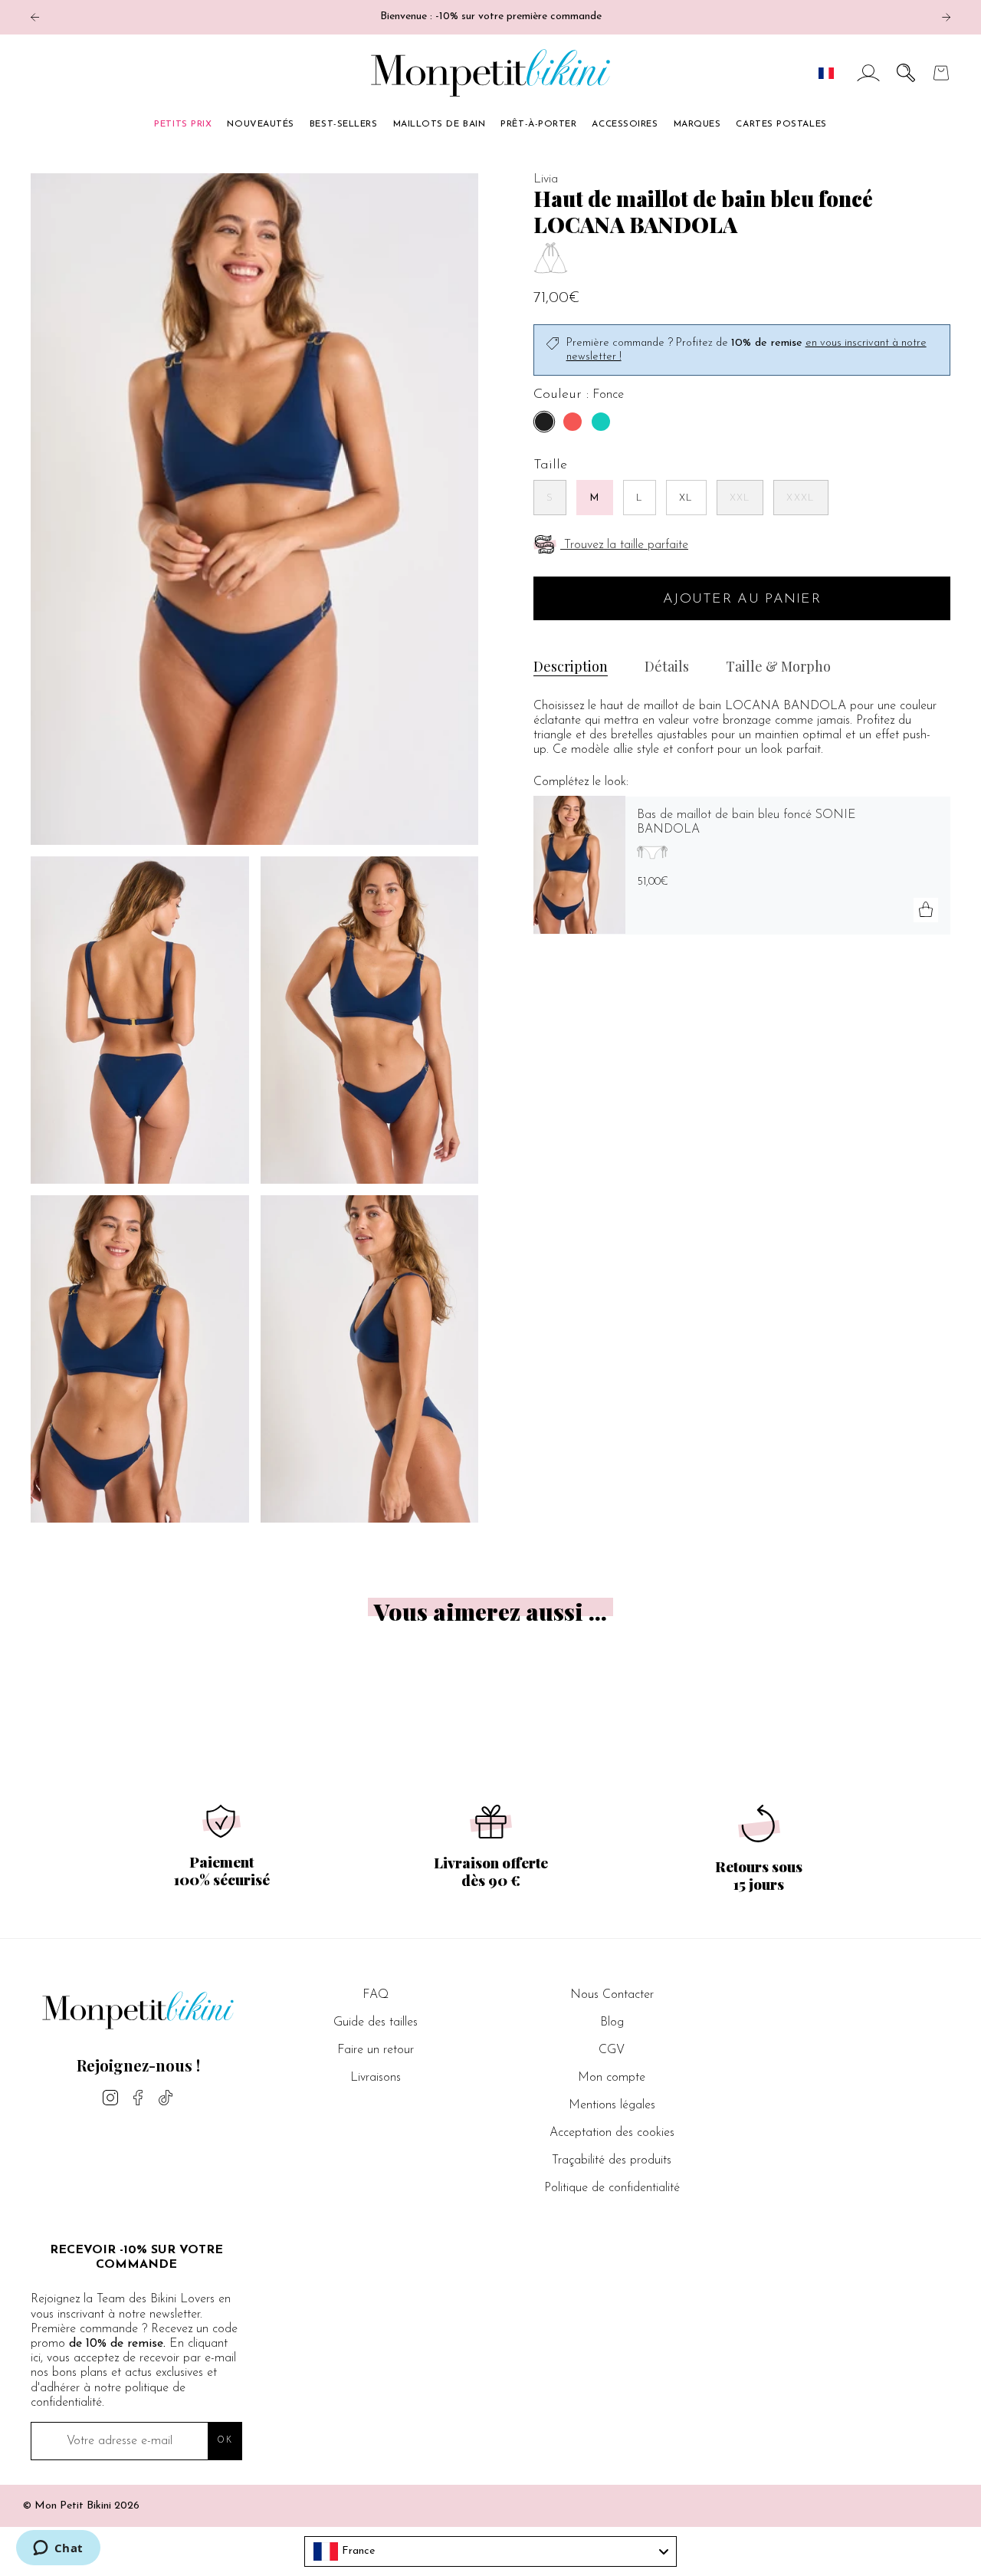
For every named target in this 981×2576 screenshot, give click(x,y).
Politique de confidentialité (612, 2188)
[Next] (946, 17)
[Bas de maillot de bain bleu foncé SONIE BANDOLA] (579, 865)
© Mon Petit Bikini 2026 (81, 2506)
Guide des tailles (376, 2022)
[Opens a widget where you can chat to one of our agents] (58, 2549)
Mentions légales (612, 2105)
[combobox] (490, 2551)
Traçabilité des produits (612, 2160)
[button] (906, 73)
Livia (546, 179)
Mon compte (612, 2078)
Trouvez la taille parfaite (626, 545)
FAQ (376, 1995)
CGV (612, 2050)
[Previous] (35, 17)
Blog (612, 2022)
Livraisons (376, 2078)
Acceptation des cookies (612, 2133)
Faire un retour (376, 2050)
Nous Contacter (612, 1995)
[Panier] (941, 73)
